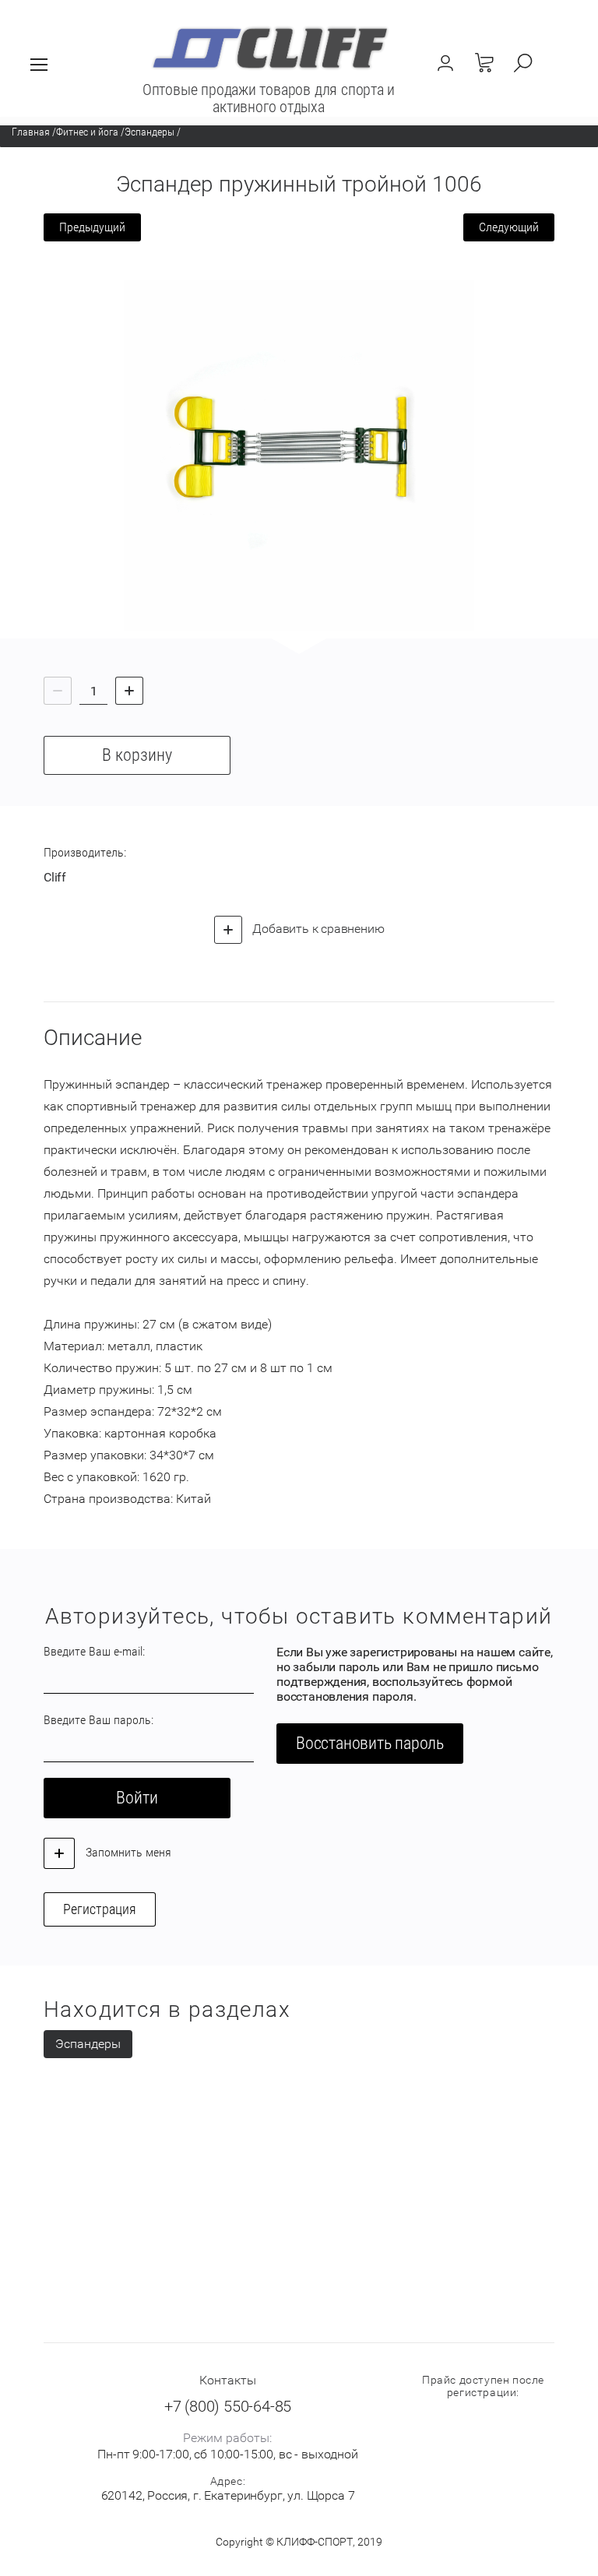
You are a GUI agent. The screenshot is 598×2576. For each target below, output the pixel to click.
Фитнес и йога (87, 132)
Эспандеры (149, 132)
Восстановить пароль (370, 1743)
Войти (137, 1798)
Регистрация (100, 1909)
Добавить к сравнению (317, 929)
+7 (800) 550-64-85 (228, 2406)
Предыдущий (92, 227)
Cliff (55, 877)
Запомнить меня (127, 1852)
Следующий (509, 227)
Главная (31, 132)
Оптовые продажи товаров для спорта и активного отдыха (269, 98)
